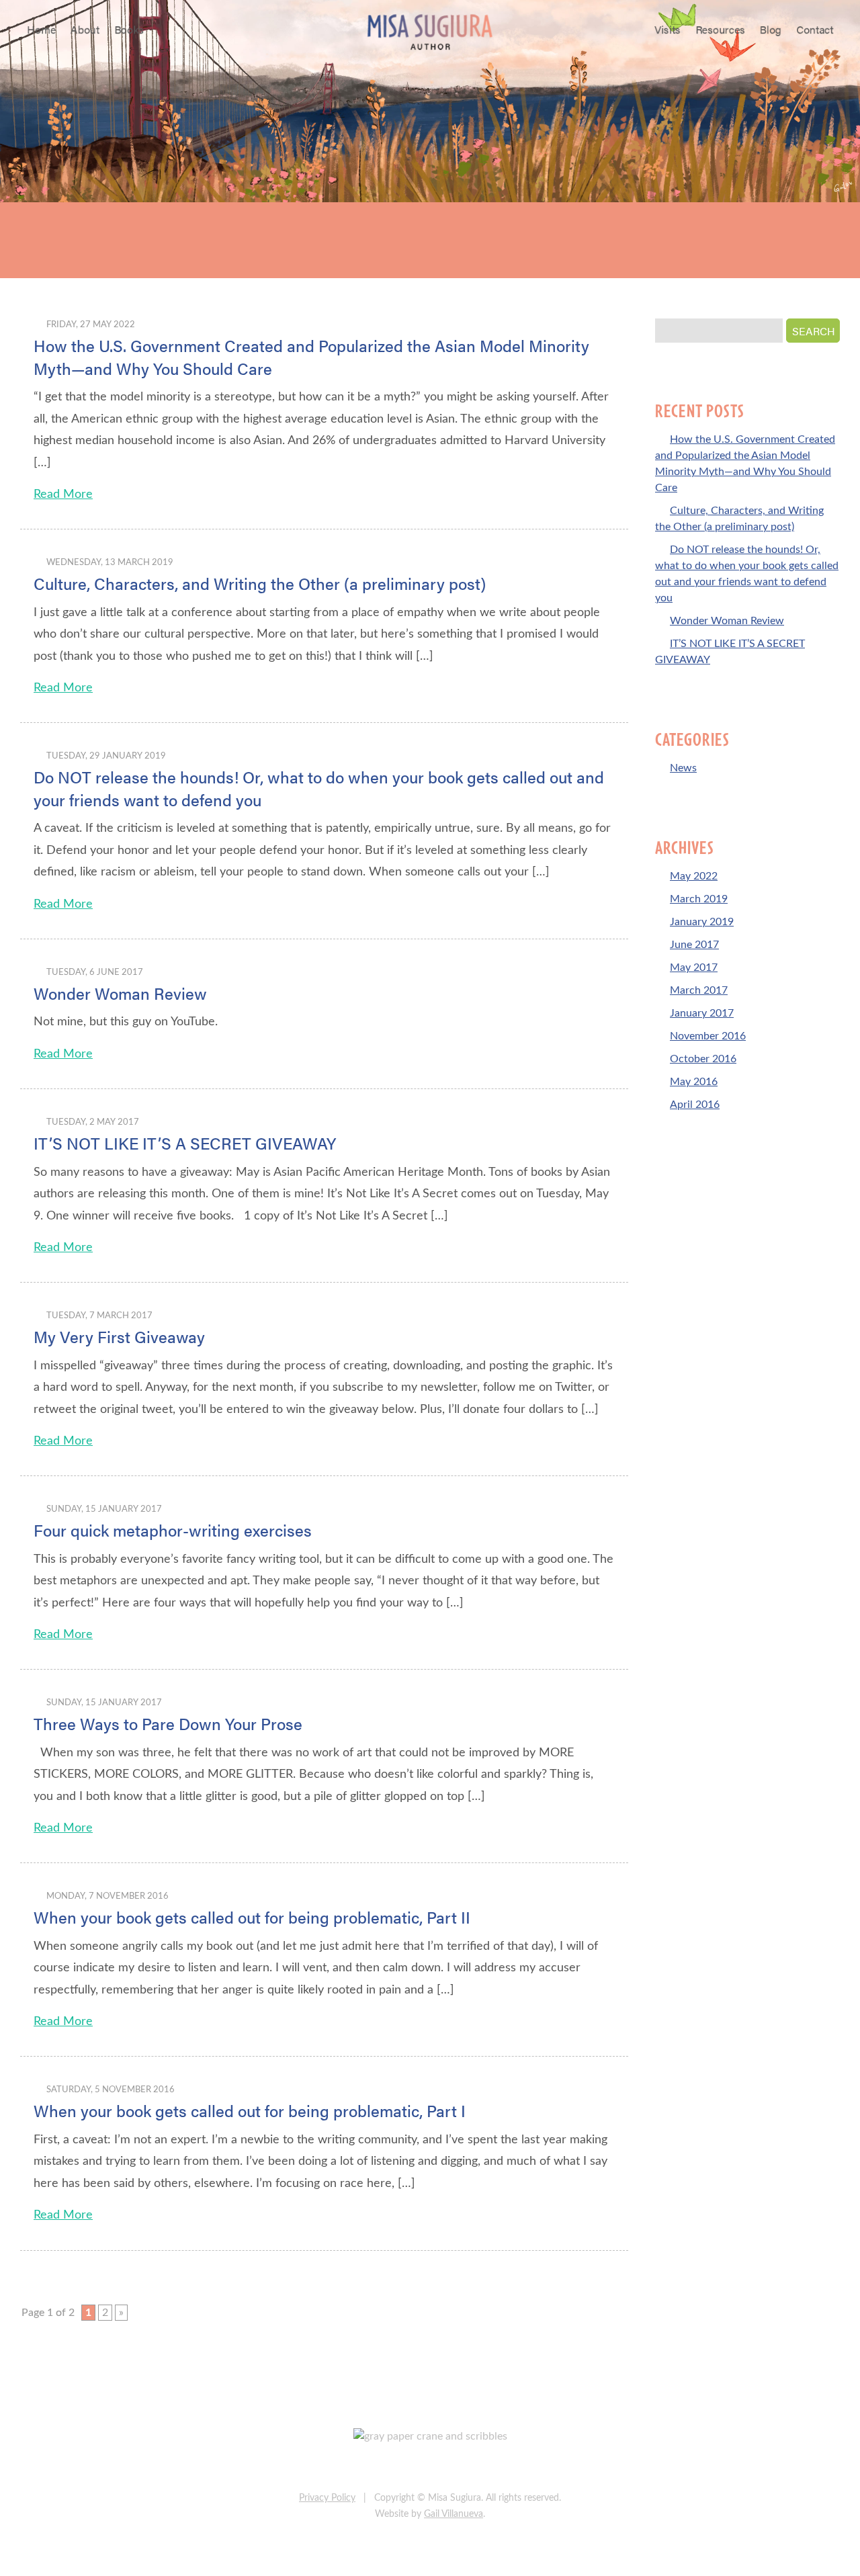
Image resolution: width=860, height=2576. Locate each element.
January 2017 (702, 1013)
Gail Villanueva (454, 2514)
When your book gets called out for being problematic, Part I (250, 2110)
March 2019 (699, 899)
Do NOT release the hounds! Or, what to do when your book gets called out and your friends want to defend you (319, 788)
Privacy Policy (327, 2498)
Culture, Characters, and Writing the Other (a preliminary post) (260, 583)
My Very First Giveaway (119, 1336)
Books (129, 29)
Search (814, 331)
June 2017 (694, 945)
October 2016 (703, 1059)
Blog (771, 29)
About (85, 29)
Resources (720, 29)
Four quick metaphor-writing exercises (173, 1530)
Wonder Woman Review (120, 993)
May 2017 (694, 968)
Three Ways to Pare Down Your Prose (168, 1723)
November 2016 (708, 1036)
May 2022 (694, 876)
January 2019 (702, 922)
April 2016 (695, 1105)
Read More (63, 495)
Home (41, 29)
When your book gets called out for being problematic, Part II (252, 1917)
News (683, 768)
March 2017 (699, 990)
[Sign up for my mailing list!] (473, 2468)
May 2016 (694, 1082)
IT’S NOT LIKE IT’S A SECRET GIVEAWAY (185, 1143)
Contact (815, 29)
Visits (668, 29)
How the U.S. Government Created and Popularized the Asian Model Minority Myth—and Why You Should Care (311, 357)
